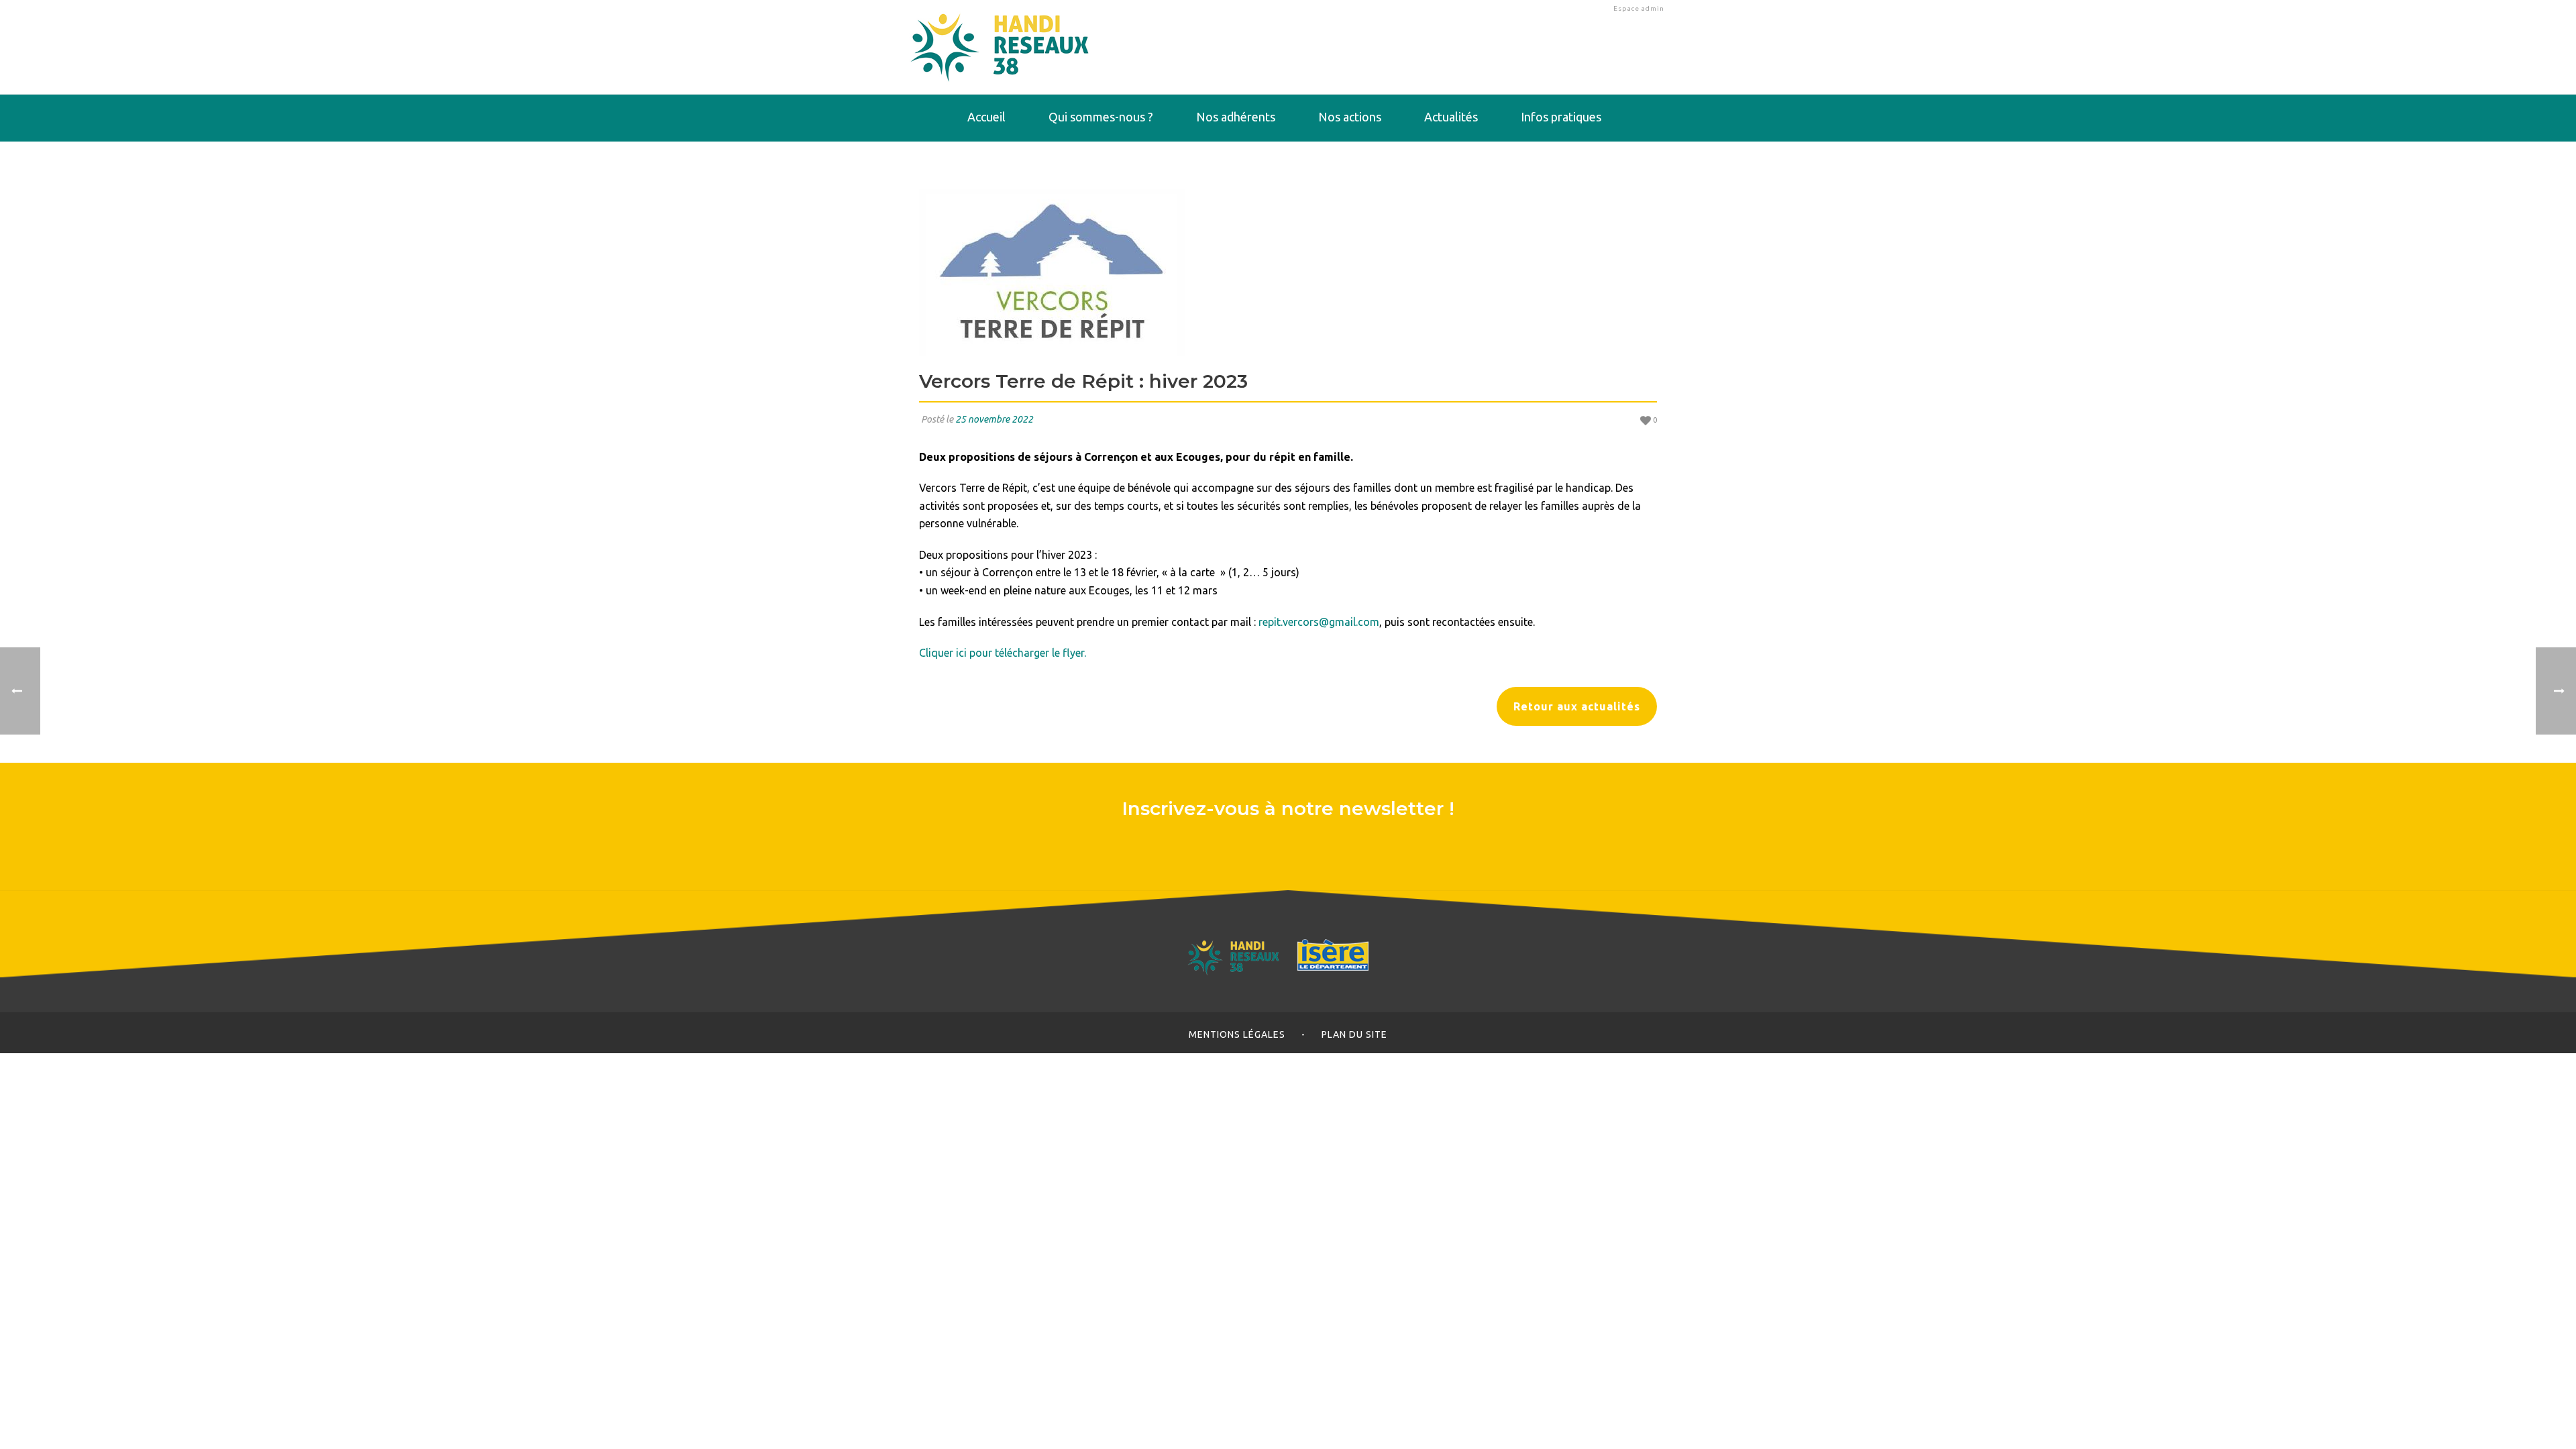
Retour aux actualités (1577, 706)
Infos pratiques (1561, 117)
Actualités (1451, 117)
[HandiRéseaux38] (1000, 47)
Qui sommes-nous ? (1101, 117)
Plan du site (1354, 1034)
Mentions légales (1237, 1034)
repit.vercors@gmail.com (1319, 622)
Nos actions (1350, 117)
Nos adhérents (1236, 117)
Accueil (986, 117)
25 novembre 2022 (994, 419)
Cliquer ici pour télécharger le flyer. (1003, 653)
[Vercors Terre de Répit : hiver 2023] (1288, 272)
